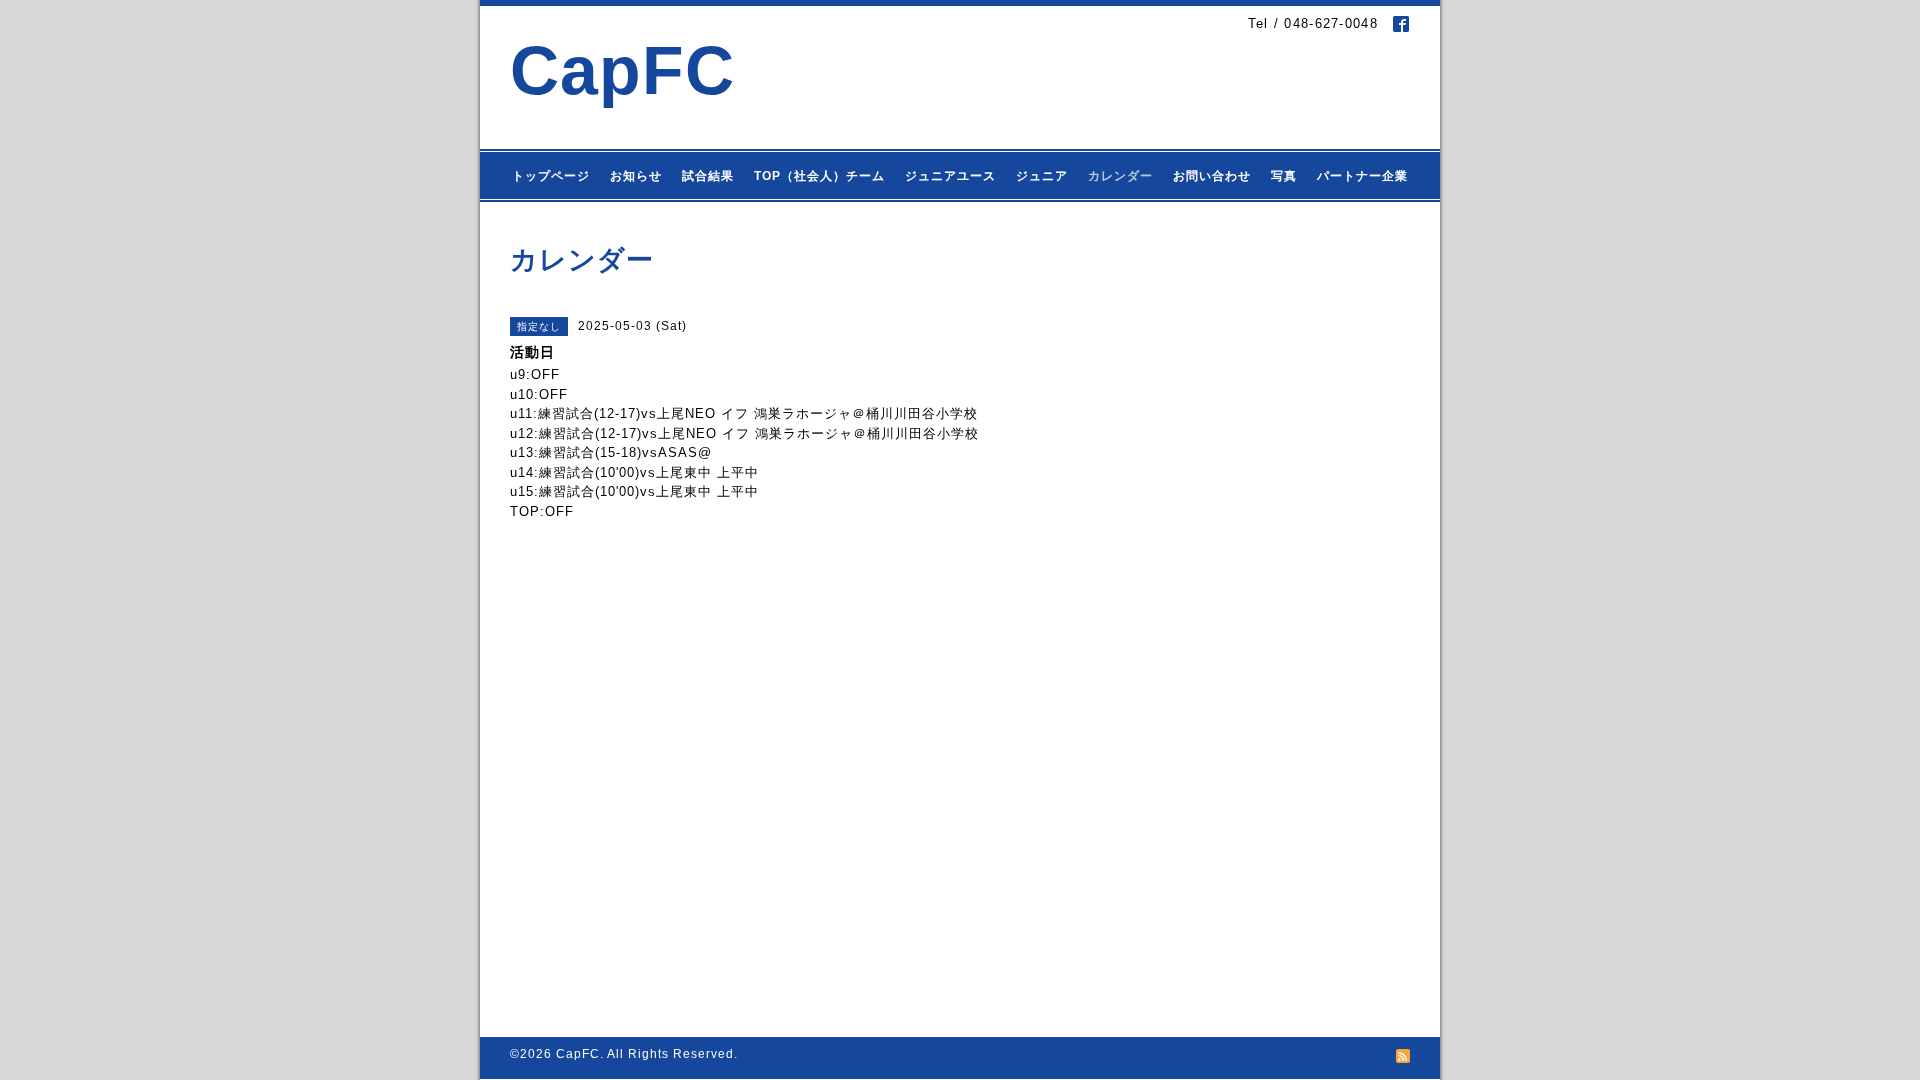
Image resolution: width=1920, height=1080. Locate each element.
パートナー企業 (1362, 176)
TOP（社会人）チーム (819, 176)
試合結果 (708, 176)
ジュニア (1042, 176)
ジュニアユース (950, 176)
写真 (1284, 176)
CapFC (622, 70)
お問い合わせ (1212, 176)
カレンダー (1120, 176)
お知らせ (636, 176)
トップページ (551, 176)
